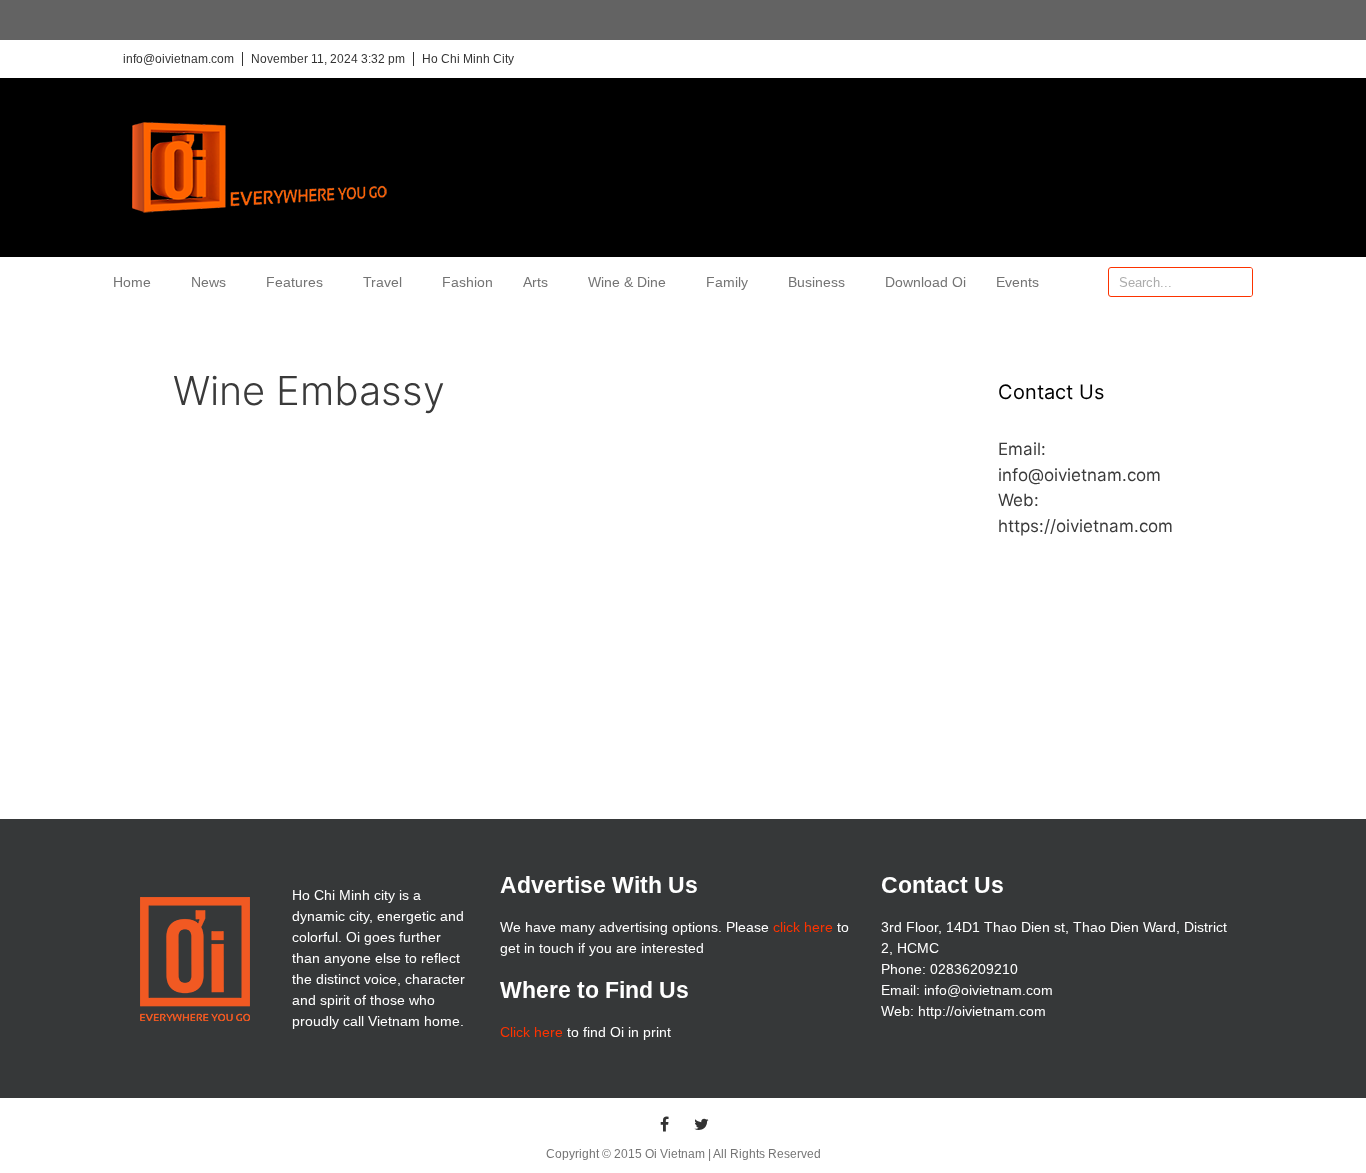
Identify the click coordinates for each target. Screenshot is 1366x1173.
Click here (531, 1032)
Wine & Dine (627, 282)
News (208, 282)
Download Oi (925, 282)
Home (132, 282)
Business (816, 282)
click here (803, 927)
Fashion (467, 282)
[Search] (1237, 282)
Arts (535, 282)
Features (294, 282)
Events (1017, 282)
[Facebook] (665, 1124)
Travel (382, 282)
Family (727, 282)
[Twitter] (702, 1124)
